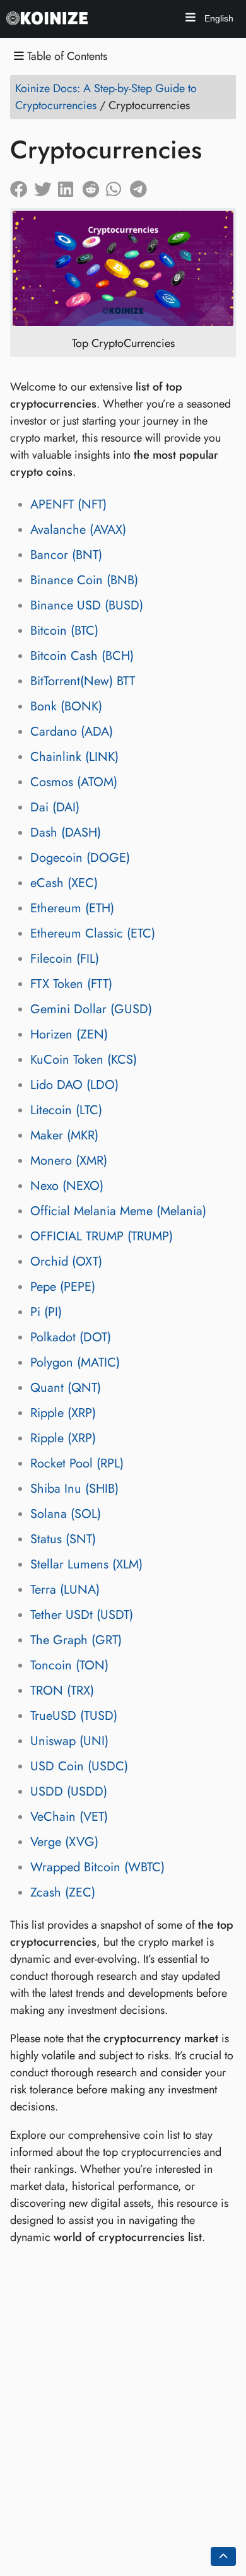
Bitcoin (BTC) (64, 631)
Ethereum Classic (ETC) (93, 933)
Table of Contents (66, 56)
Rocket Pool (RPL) (77, 1463)
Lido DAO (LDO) (74, 1085)
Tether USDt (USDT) (82, 1615)
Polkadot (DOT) (71, 1337)
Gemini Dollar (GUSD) (91, 1009)
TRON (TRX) (62, 1691)
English (218, 18)
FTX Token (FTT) (71, 984)
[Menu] (190, 19)
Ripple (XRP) (63, 1413)
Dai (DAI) (55, 807)
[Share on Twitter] (46, 186)
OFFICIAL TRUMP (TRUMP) (102, 1236)
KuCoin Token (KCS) (84, 1060)
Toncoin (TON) (69, 1665)
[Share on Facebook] (22, 186)
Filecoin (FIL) (65, 959)
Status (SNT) (63, 1539)
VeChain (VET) (69, 1817)
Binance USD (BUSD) (87, 605)
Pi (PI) (46, 1312)
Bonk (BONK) (66, 706)
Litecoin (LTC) (66, 1110)
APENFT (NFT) (68, 504)
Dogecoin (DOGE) (80, 858)
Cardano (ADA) (72, 732)
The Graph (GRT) (76, 1640)
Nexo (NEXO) (67, 1186)
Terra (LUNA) (65, 1590)
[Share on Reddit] (94, 186)
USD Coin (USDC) (79, 1766)
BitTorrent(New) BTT (83, 681)
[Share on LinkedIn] (70, 186)
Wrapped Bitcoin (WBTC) (97, 1867)
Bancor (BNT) (66, 555)
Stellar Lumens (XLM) (86, 1564)
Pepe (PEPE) (63, 1287)
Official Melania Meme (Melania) (118, 1211)
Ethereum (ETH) (72, 908)
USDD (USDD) (69, 1791)
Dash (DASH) (66, 832)
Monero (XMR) (69, 1161)
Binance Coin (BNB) (84, 580)
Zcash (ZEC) (63, 1892)
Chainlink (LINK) (74, 757)
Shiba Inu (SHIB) (74, 1489)
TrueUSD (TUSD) (74, 1716)
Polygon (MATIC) (75, 1362)
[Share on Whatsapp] (118, 186)
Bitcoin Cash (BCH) (82, 656)
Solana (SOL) (66, 1514)
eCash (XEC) (64, 883)
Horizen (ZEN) (69, 1034)
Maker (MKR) (64, 1135)
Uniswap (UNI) (69, 1741)
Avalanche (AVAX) (78, 530)
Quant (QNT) (66, 1388)
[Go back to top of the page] (223, 2556)
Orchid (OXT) (66, 1262)
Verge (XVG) (64, 1842)
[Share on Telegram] (142, 186)
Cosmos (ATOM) (74, 782)
